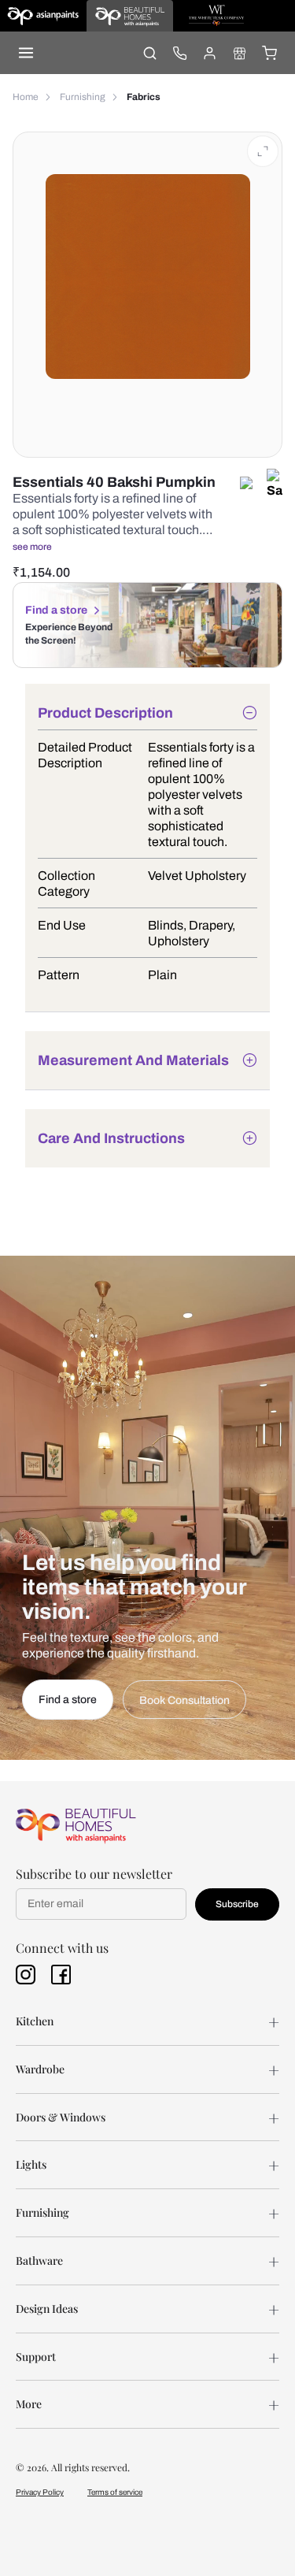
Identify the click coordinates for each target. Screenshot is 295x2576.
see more (32, 547)
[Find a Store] (239, 53)
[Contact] (179, 53)
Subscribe (237, 1904)
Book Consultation (184, 1700)
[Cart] (269, 53)
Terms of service (115, 2492)
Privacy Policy (40, 2492)
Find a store (56, 610)
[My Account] (209, 53)
